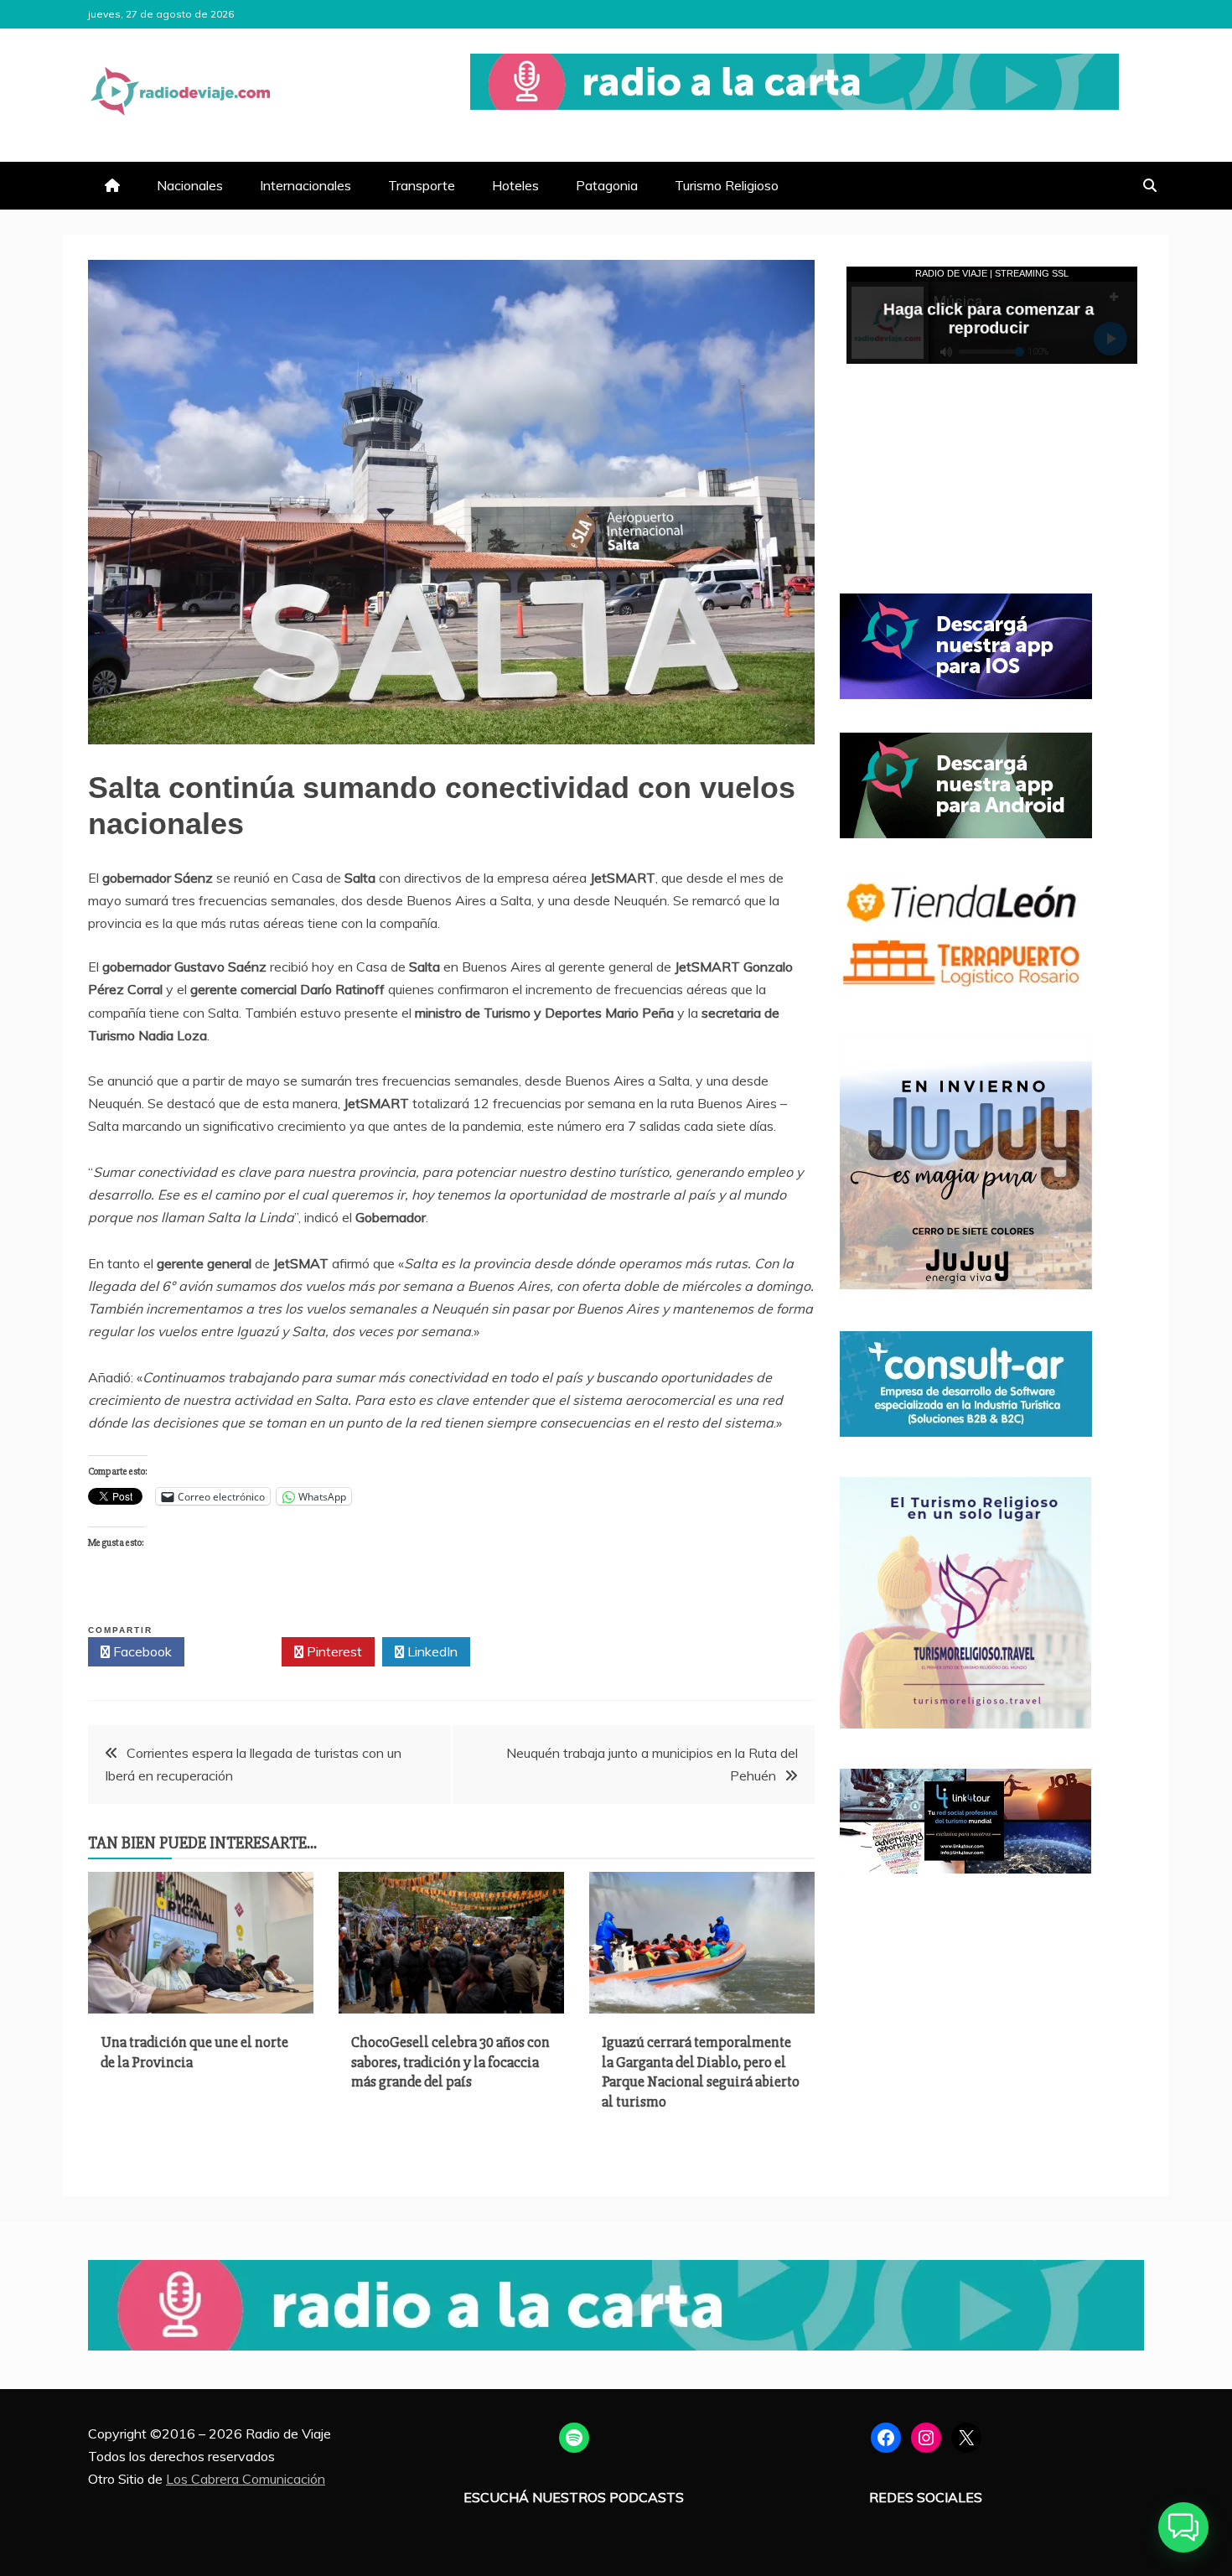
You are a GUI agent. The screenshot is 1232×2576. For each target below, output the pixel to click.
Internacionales (305, 185)
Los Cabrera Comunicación (246, 2479)
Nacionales (190, 185)
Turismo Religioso (727, 185)
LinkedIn (431, 1651)
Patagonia (607, 185)
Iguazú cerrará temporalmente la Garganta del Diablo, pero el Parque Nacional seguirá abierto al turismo (701, 2071)
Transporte (422, 185)
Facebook (141, 1651)
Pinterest (333, 1651)
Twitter (238, 1651)
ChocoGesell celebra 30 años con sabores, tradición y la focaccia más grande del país (450, 2062)
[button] (1183, 2527)
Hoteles (515, 185)
